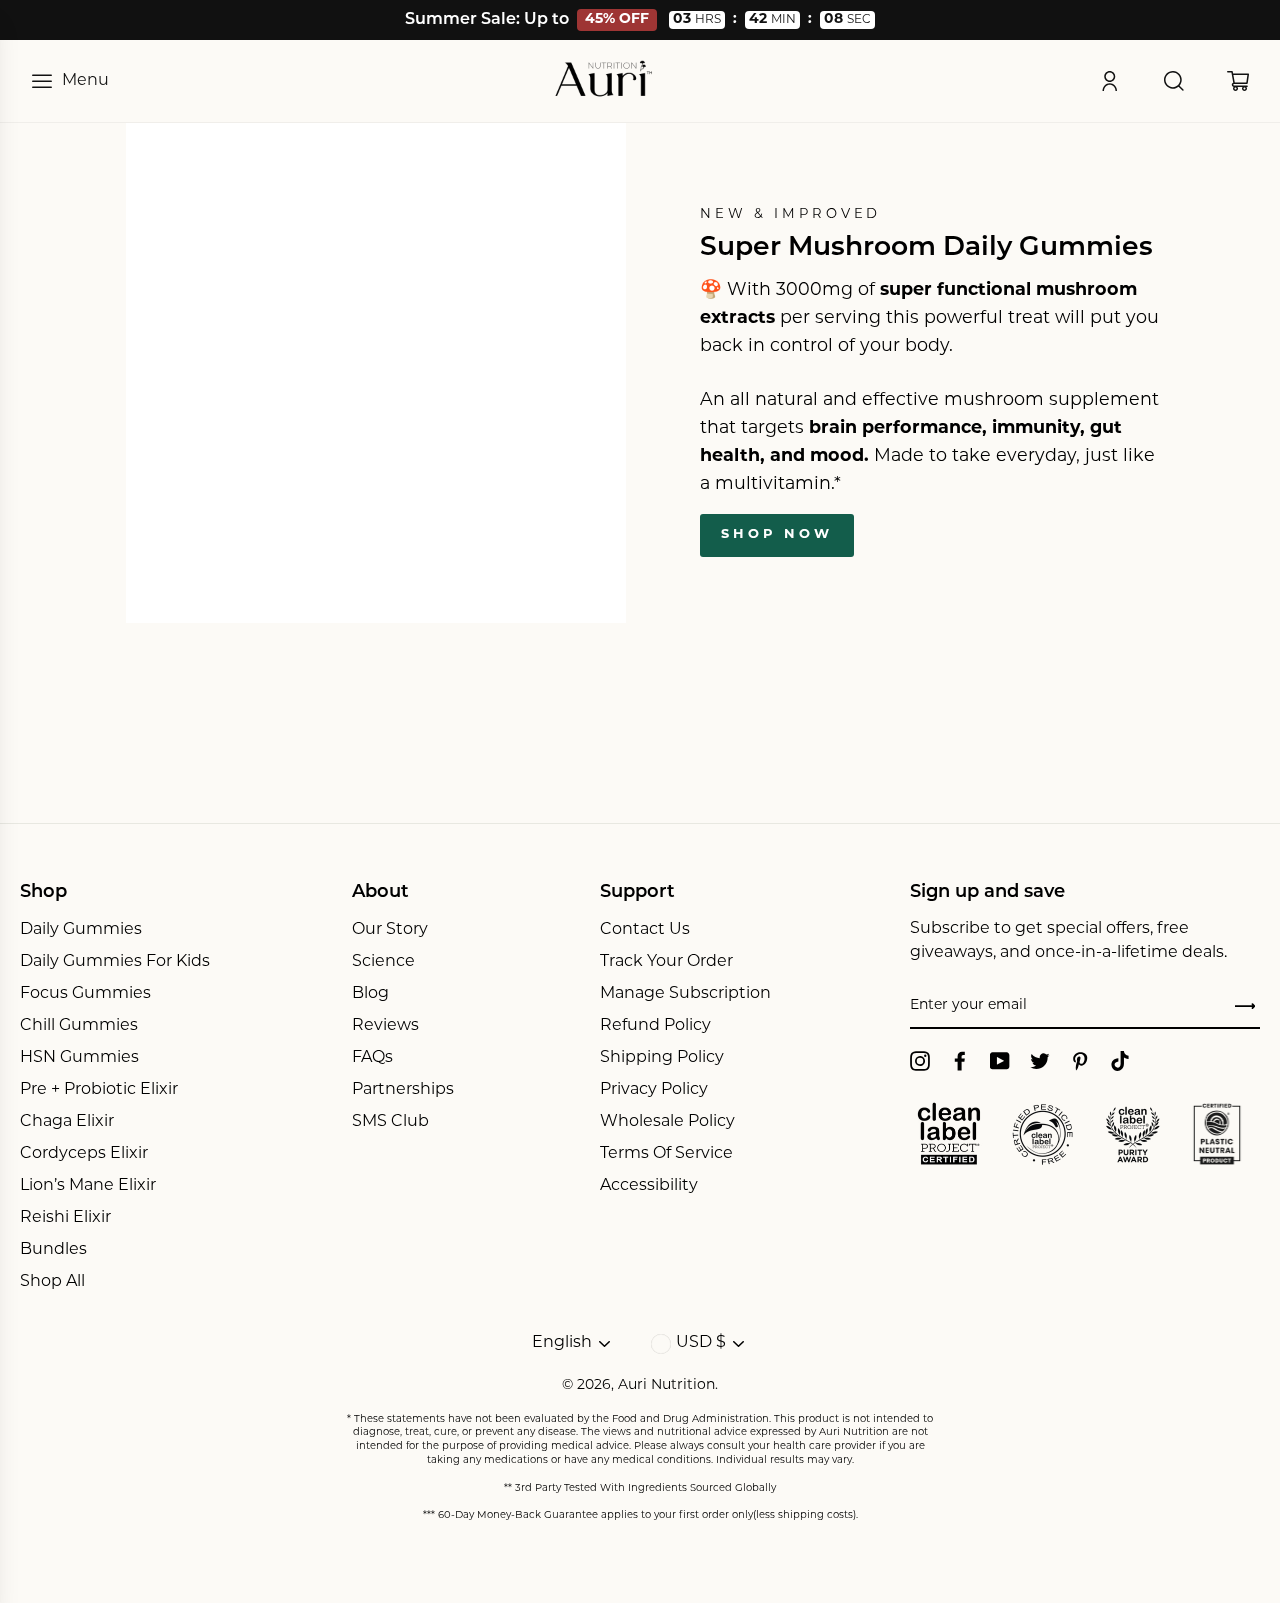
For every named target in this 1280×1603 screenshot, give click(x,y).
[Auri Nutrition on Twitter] (1040, 1061)
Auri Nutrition (666, 1385)
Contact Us (645, 930)
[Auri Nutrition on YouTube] (1000, 1061)
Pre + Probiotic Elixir (99, 1090)
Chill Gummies (79, 1026)
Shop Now (777, 534)
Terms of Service (666, 1154)
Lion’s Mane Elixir (88, 1186)
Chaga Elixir (67, 1122)
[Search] (1174, 81)
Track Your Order (666, 962)
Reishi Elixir (65, 1218)
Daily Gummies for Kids (115, 962)
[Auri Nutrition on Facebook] (960, 1061)
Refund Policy (655, 1026)
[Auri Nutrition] (604, 81)
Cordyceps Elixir (84, 1154)
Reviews (385, 1026)
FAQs (372, 1058)
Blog (370, 994)
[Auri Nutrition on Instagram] (920, 1061)
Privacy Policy (654, 1090)
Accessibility (649, 1186)
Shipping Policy (662, 1058)
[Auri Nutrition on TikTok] (1120, 1061)
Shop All (52, 1282)
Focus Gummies (85, 994)
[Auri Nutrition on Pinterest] (1080, 1061)
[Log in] (1110, 81)
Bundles (53, 1250)
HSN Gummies (79, 1058)
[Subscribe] (1245, 1007)
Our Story (390, 930)
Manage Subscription (685, 994)
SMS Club (390, 1122)
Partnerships (403, 1090)
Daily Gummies (81, 930)
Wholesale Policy (667, 1122)
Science (383, 962)
